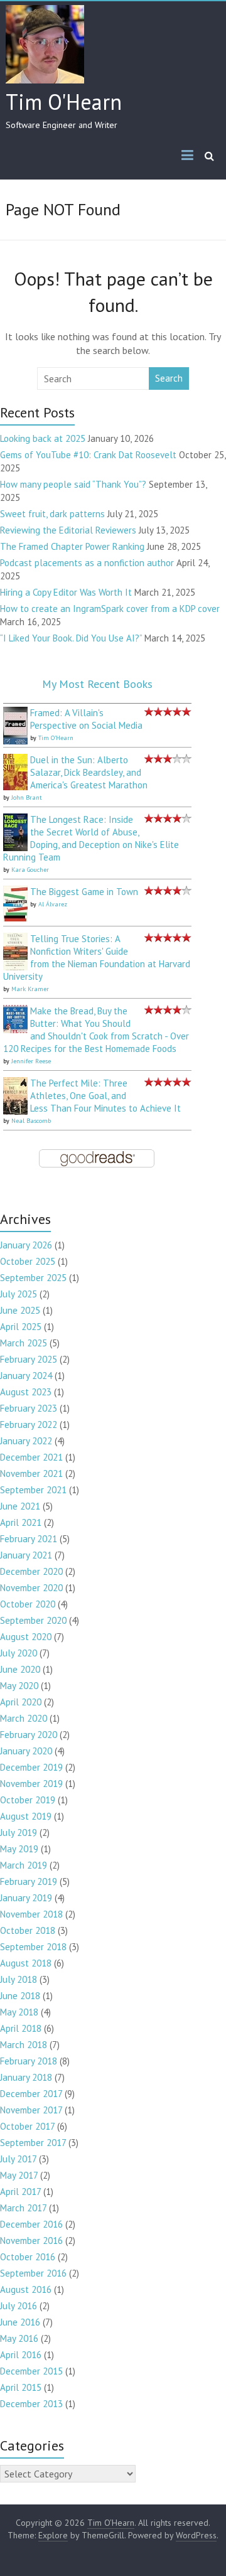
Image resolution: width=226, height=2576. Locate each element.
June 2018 (20, 1996)
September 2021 (33, 1490)
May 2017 (19, 2175)
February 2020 (29, 1735)
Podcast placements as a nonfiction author (87, 563)
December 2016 (31, 2224)
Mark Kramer (30, 989)
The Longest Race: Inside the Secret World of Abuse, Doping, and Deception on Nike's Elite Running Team (91, 838)
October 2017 (27, 2126)
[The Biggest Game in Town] (15, 892)
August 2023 (26, 1392)
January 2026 (26, 1245)
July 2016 (19, 2306)
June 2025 (20, 1310)
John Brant (27, 797)
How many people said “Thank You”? (73, 484)
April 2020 (21, 1702)
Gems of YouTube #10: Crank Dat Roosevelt (88, 455)
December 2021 (31, 1457)
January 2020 (26, 1751)
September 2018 (33, 1947)
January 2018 (26, 2077)
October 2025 (28, 1261)
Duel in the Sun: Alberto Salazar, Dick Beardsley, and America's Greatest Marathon (89, 772)
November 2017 (31, 2110)
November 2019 (31, 1784)
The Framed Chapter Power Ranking (72, 546)
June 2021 (20, 1506)
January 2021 (26, 1555)
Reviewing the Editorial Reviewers (68, 530)
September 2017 (33, 2143)
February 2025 (29, 1359)
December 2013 (31, 2404)
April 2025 (21, 1327)
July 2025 (19, 1294)
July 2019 (19, 1833)
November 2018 (31, 1914)
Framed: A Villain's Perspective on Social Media (86, 719)
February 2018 (29, 2061)
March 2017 (23, 2208)
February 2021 (29, 1539)
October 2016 (28, 2257)
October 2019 (28, 1800)
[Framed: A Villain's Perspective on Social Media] (15, 713)
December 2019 (31, 1767)
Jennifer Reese (31, 1061)
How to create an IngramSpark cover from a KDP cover (110, 609)
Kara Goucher (30, 870)
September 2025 (33, 1278)
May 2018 (19, 2012)
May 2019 (19, 1849)
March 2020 (24, 1718)
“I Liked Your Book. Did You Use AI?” (71, 638)
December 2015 (31, 2371)
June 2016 (20, 2322)
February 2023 (29, 1408)
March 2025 (24, 1343)
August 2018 (26, 1963)
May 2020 (19, 1686)
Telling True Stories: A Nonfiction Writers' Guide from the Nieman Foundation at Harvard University (97, 958)
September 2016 (33, 2273)
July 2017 (18, 2159)
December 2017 (31, 2094)
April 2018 (21, 2028)
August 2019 (26, 1816)
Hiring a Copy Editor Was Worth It (66, 592)
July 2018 (19, 1979)
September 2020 (33, 1620)
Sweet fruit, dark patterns (52, 514)
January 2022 (26, 1441)
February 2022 (29, 1425)
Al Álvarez (53, 904)
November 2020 (31, 1588)
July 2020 (19, 1653)
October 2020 (28, 1604)
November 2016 (31, 2241)
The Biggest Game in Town (84, 892)
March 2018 (24, 2045)
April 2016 (21, 2355)
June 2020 (20, 1669)
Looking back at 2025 (43, 438)
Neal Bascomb (31, 1121)
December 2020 (31, 1571)
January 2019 (26, 1898)
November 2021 (31, 1473)
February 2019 (29, 1881)
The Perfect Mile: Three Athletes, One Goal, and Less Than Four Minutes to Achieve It (105, 1096)
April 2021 (21, 1522)
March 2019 (24, 1865)
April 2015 (21, 2387)
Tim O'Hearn (64, 102)
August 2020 (26, 1637)
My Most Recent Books (97, 684)
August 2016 (26, 2289)
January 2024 (26, 1376)
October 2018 (28, 1930)
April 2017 (20, 2192)
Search (169, 378)
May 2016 (19, 2338)
